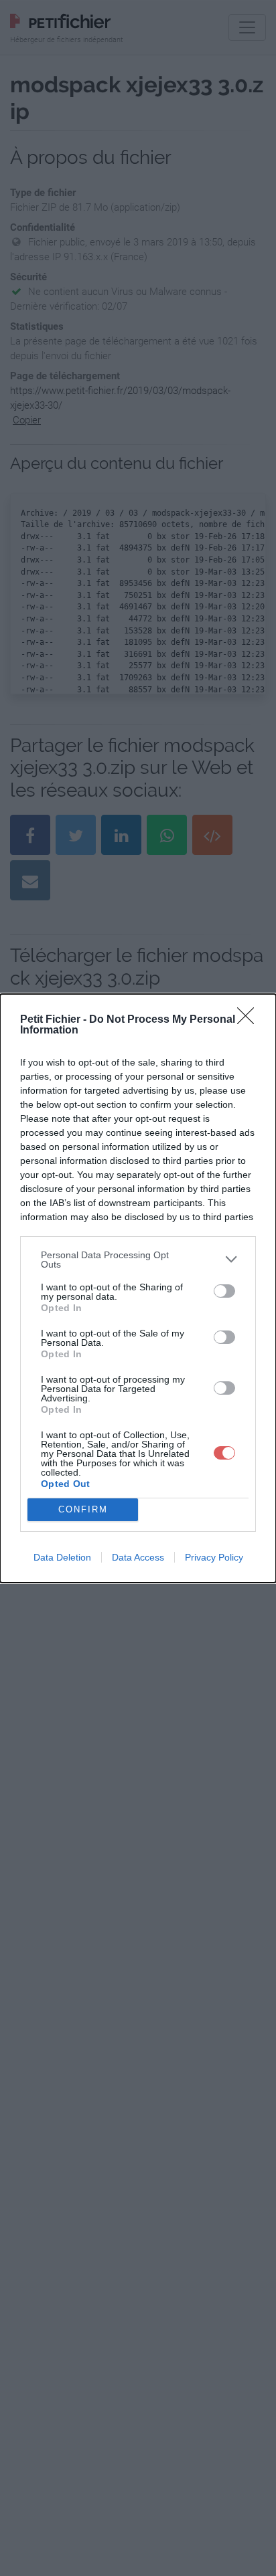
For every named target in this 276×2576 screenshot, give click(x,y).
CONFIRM (83, 1509)
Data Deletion (62, 1557)
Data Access (138, 1557)
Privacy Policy (214, 1557)
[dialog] (138, 1288)
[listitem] (138, 1260)
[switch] (224, 1291)
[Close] (250, 1020)
